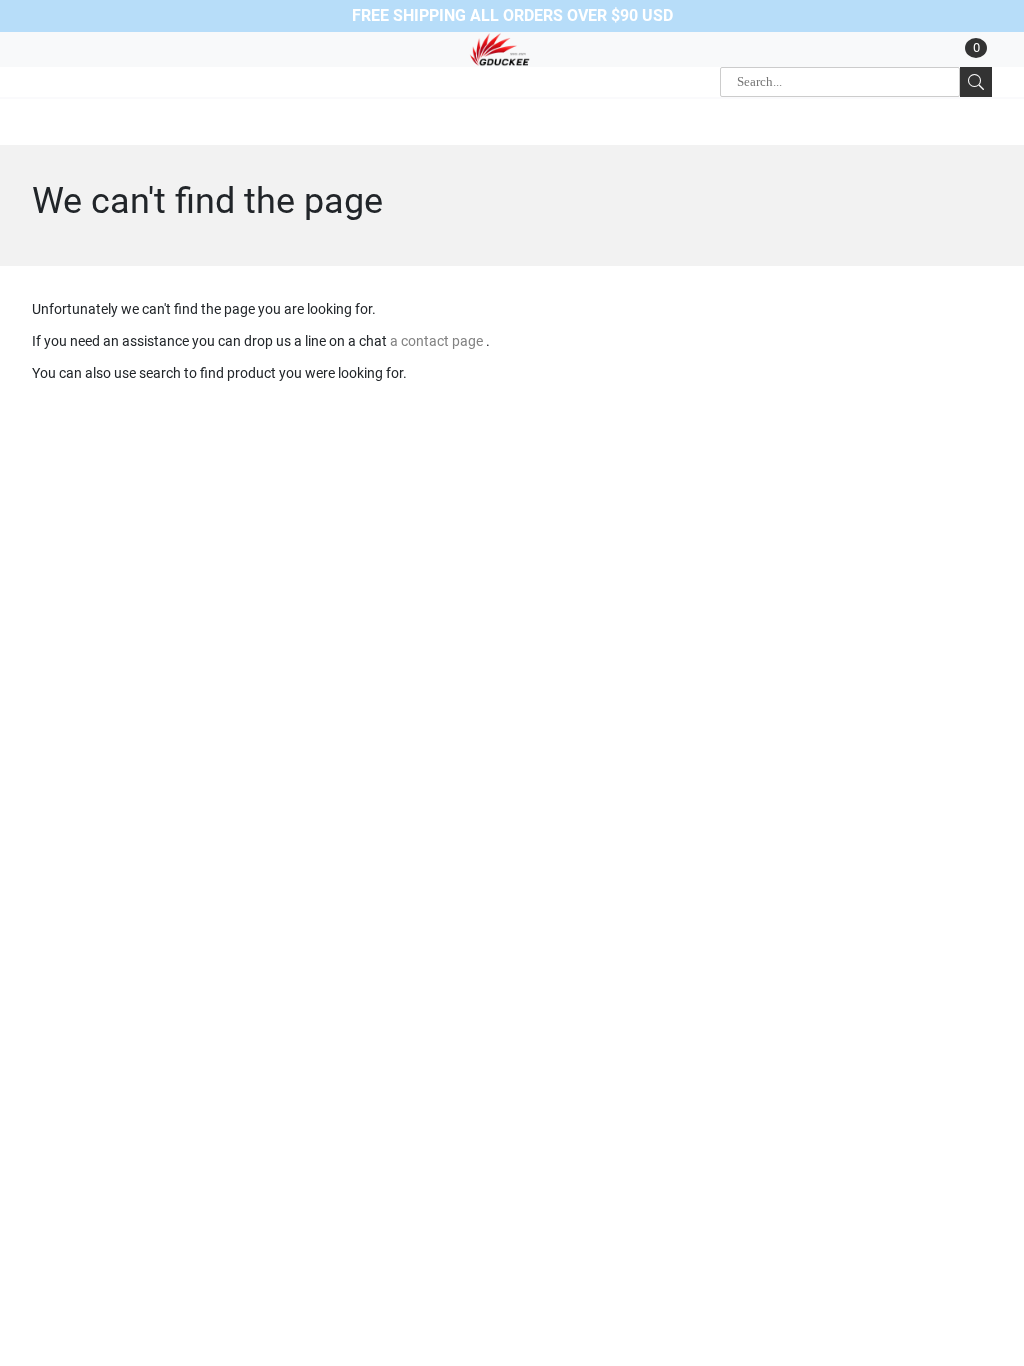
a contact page (438, 341)
